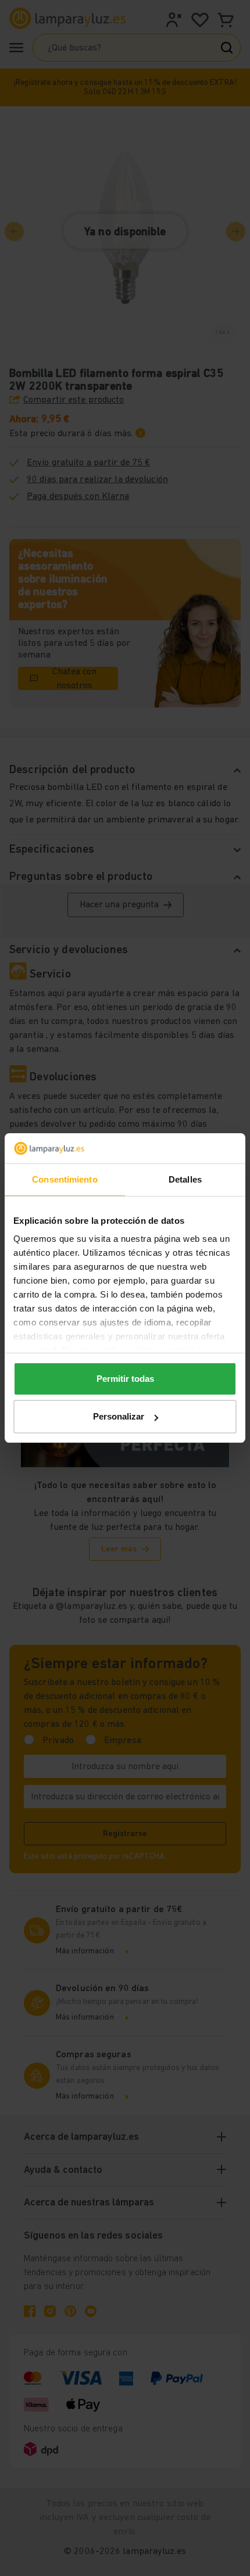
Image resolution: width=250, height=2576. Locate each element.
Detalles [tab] (185, 1179)
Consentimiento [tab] (65, 1179)
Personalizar (119, 1416)
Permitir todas (125, 1379)
